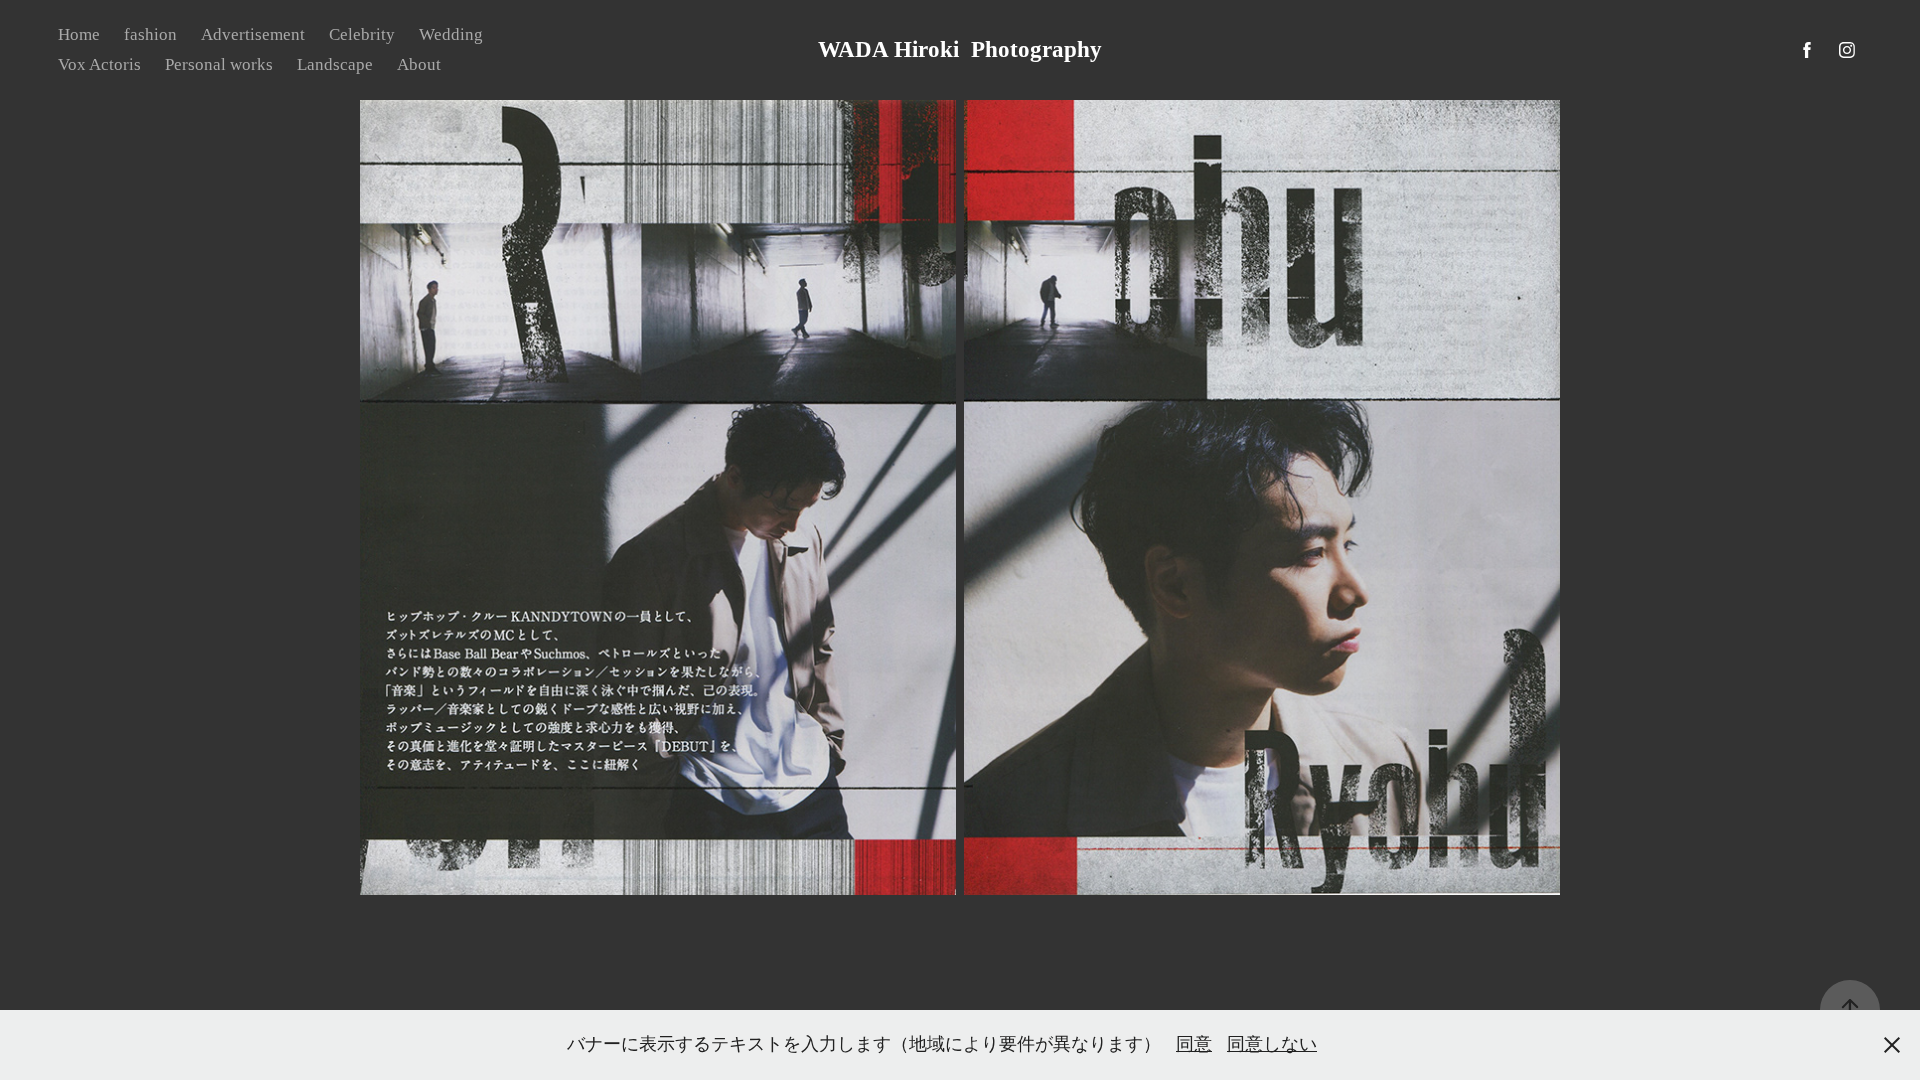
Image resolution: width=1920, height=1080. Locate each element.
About (419, 64)
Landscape (335, 64)
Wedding (451, 34)
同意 (1194, 1044)
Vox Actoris (99, 64)
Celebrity (362, 34)
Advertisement (253, 34)
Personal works (219, 64)
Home (79, 34)
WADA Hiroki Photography (960, 49)
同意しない (1272, 1044)
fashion (150, 34)
